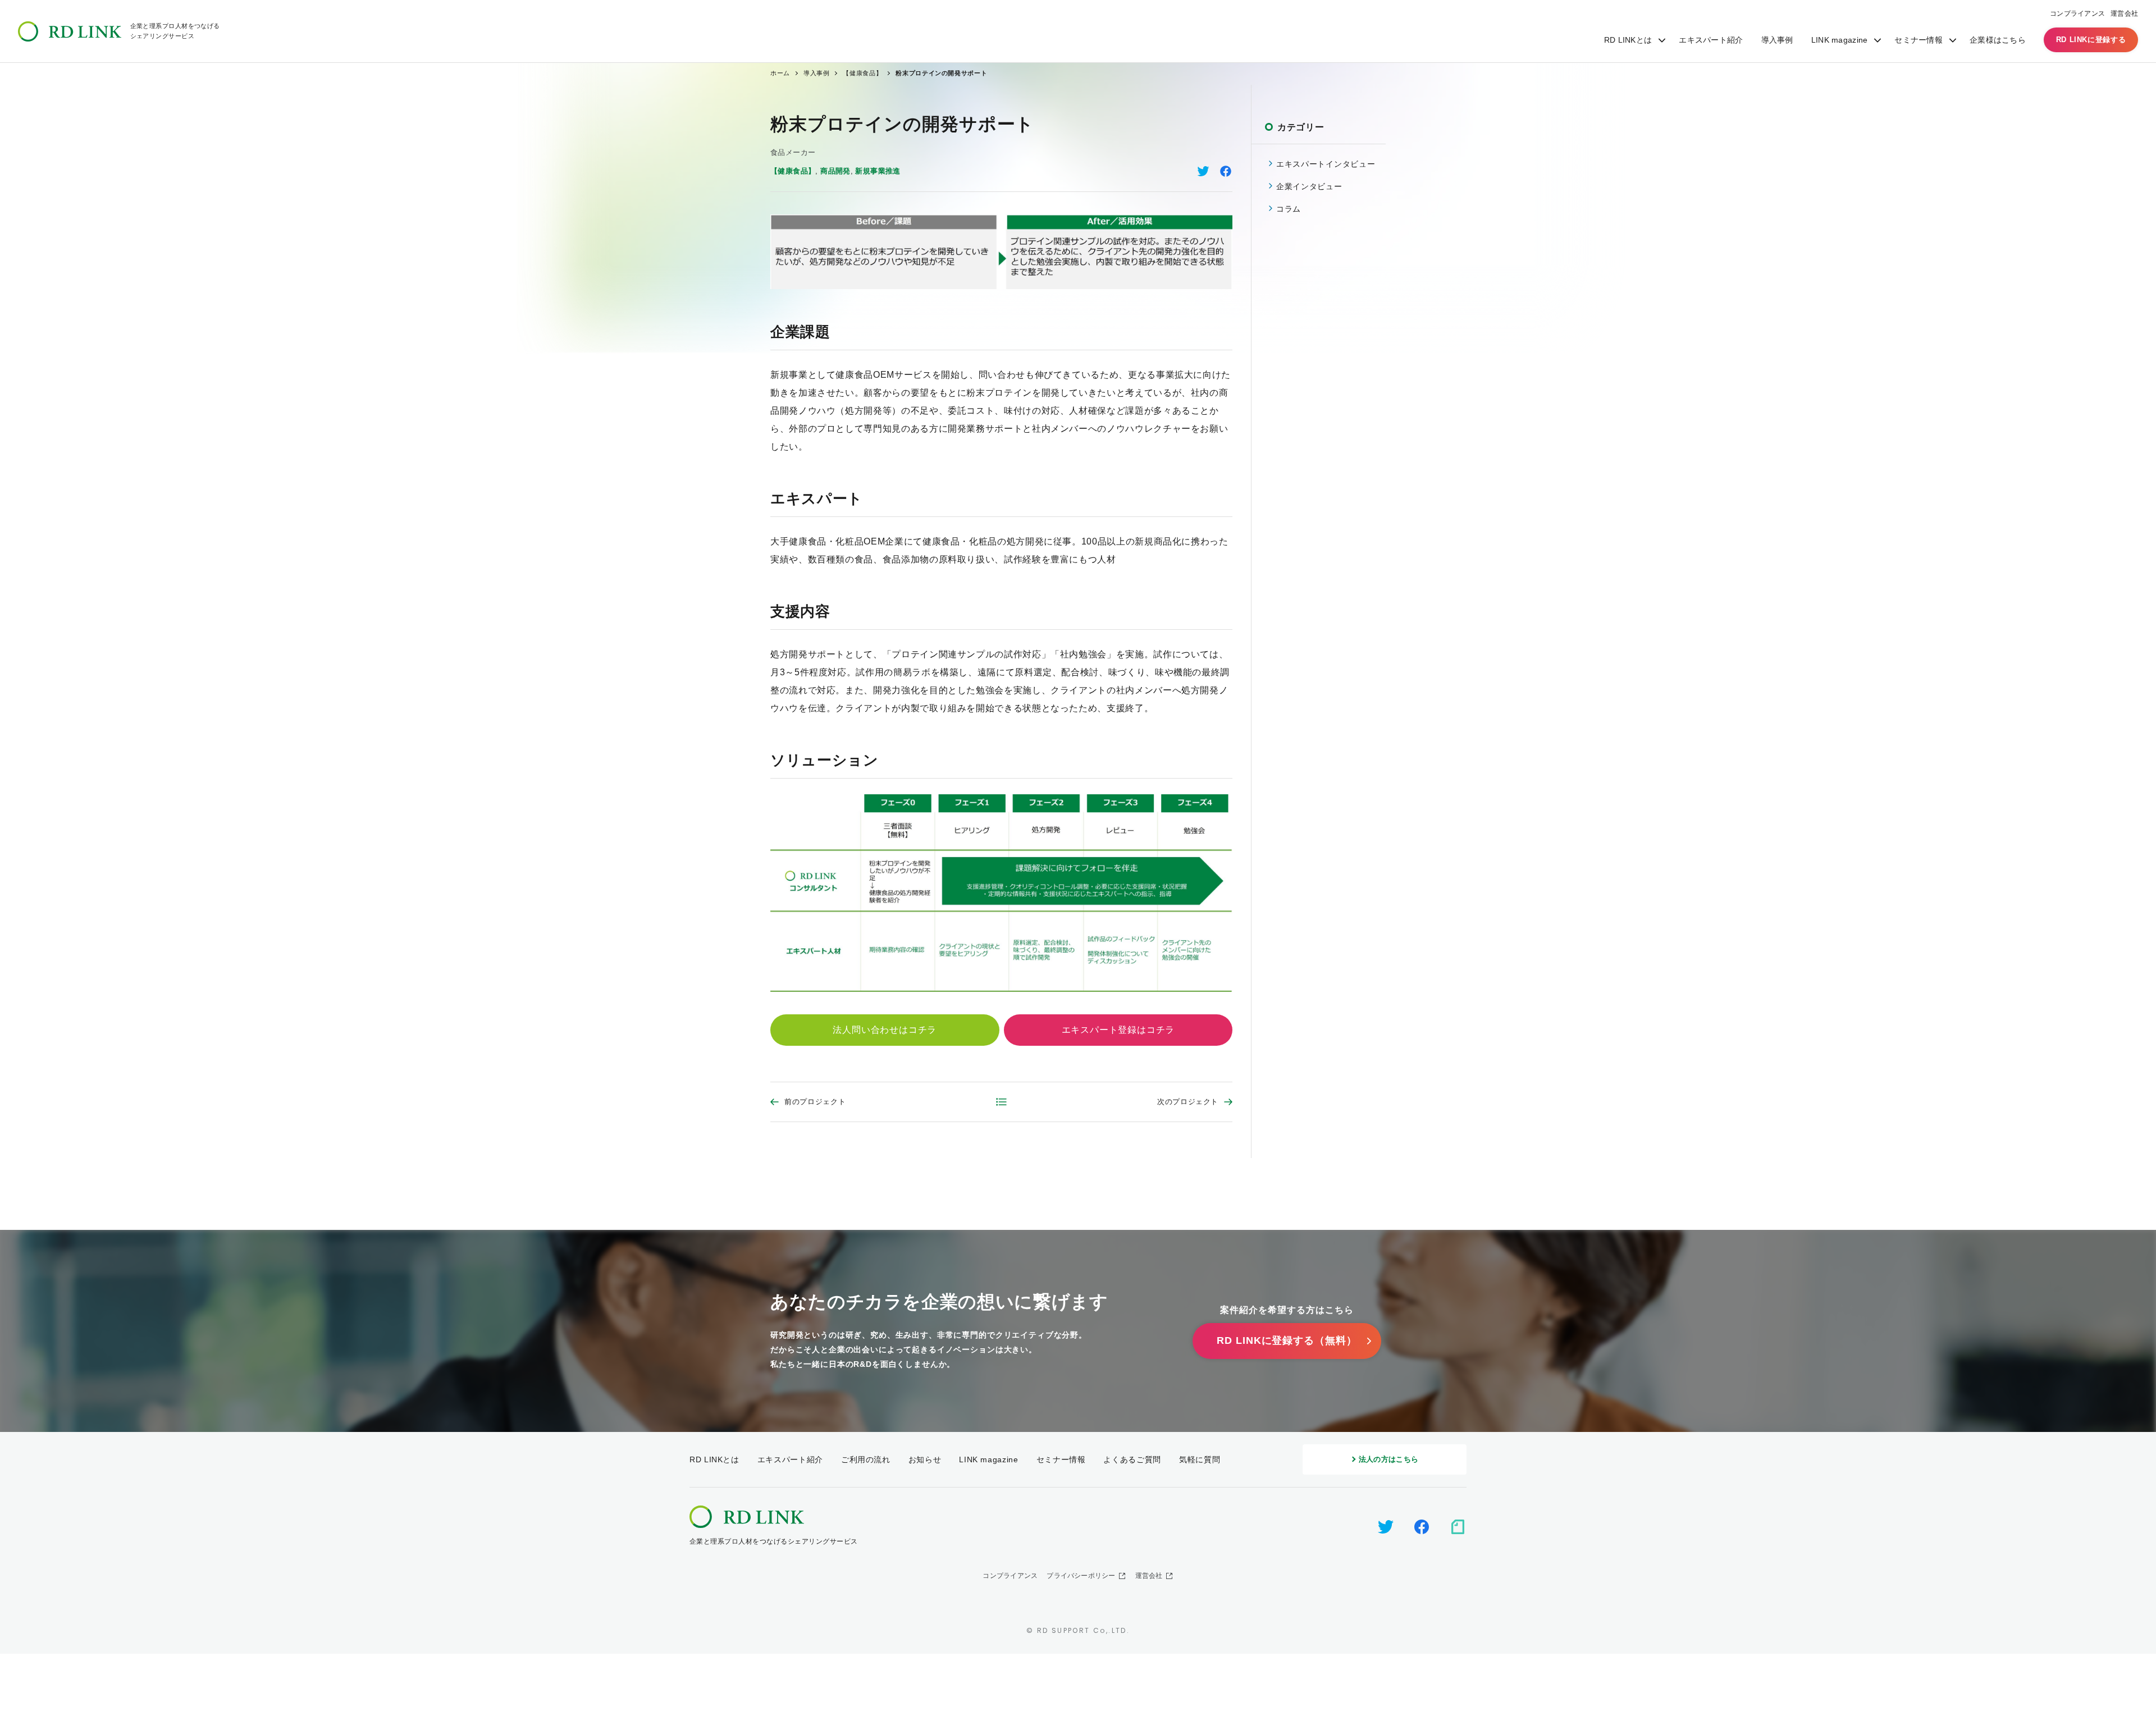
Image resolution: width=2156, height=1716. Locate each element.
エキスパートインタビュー (1326, 164)
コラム (1289, 209)
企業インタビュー (1309, 186)
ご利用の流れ (866, 1459)
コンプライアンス (2077, 13)
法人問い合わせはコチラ (885, 1030)
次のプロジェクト (1188, 1102)
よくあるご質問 (1132, 1459)
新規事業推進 (878, 171)
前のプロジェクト (815, 1102)
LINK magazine (1840, 40)
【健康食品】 (793, 171)
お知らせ (925, 1459)
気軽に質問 (1200, 1459)
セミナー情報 (1919, 40)
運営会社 (2124, 13)
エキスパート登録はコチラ (1118, 1030)
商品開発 (835, 171)
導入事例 (1777, 40)
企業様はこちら (1998, 40)
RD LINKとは (1628, 40)
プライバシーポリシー (1081, 1576)
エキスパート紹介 (1711, 40)
